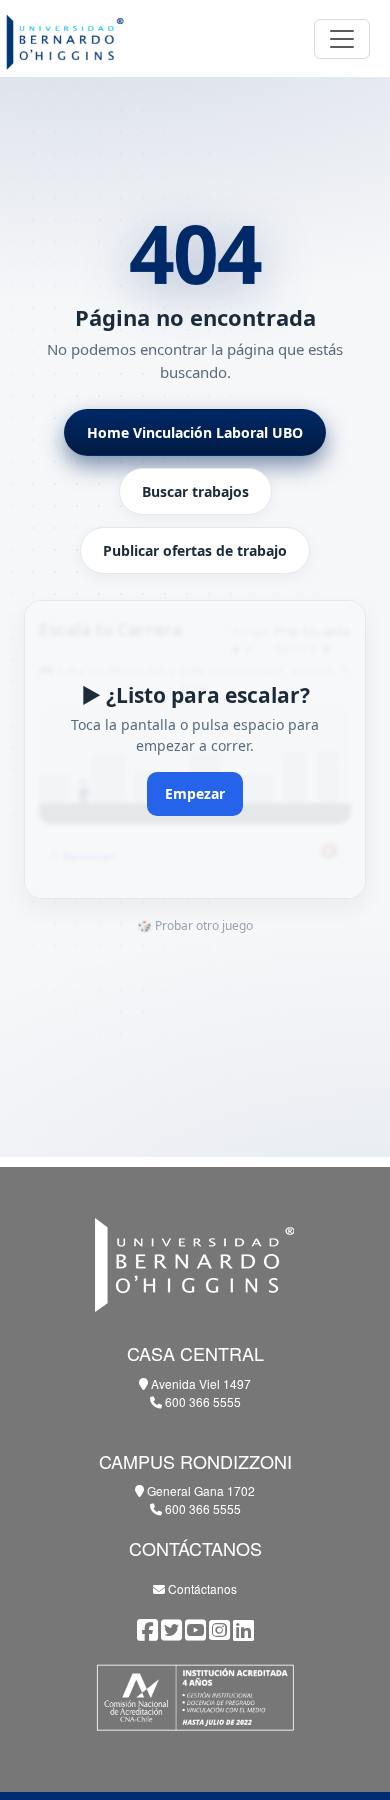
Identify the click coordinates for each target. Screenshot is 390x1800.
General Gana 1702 (199, 1490)
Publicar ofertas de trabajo (195, 550)
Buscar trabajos (195, 491)
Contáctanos (201, 1588)
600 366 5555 (201, 1401)
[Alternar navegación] (342, 39)
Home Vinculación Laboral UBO (195, 432)
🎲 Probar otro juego (195, 925)
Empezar (195, 793)
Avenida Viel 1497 (199, 1383)
